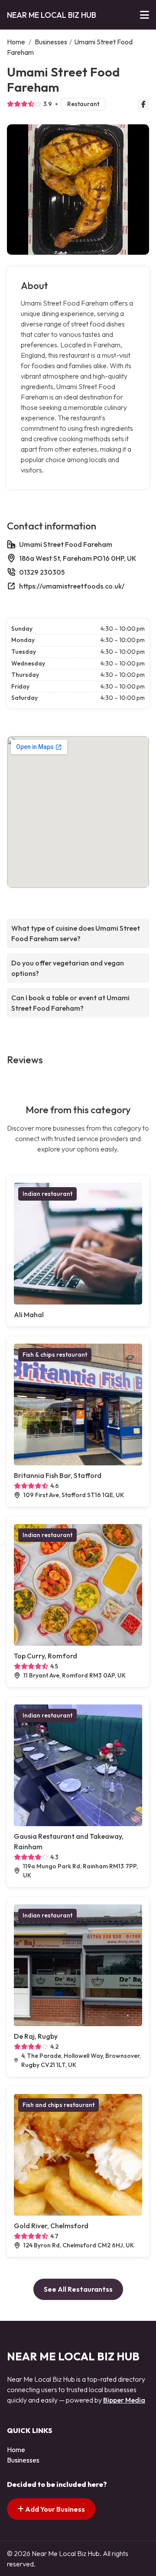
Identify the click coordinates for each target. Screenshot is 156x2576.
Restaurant (83, 104)
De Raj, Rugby (36, 2036)
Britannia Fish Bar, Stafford (58, 1475)
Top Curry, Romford (45, 1656)
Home (16, 42)
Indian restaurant (47, 1194)
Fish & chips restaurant (55, 1355)
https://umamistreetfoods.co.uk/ (72, 586)
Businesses (51, 42)
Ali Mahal (29, 1315)
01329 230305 (42, 572)
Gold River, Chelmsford (51, 2226)
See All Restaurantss (78, 2289)
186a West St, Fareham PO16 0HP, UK (78, 558)
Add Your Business (54, 2509)
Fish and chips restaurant (58, 2105)
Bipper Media (124, 2400)
